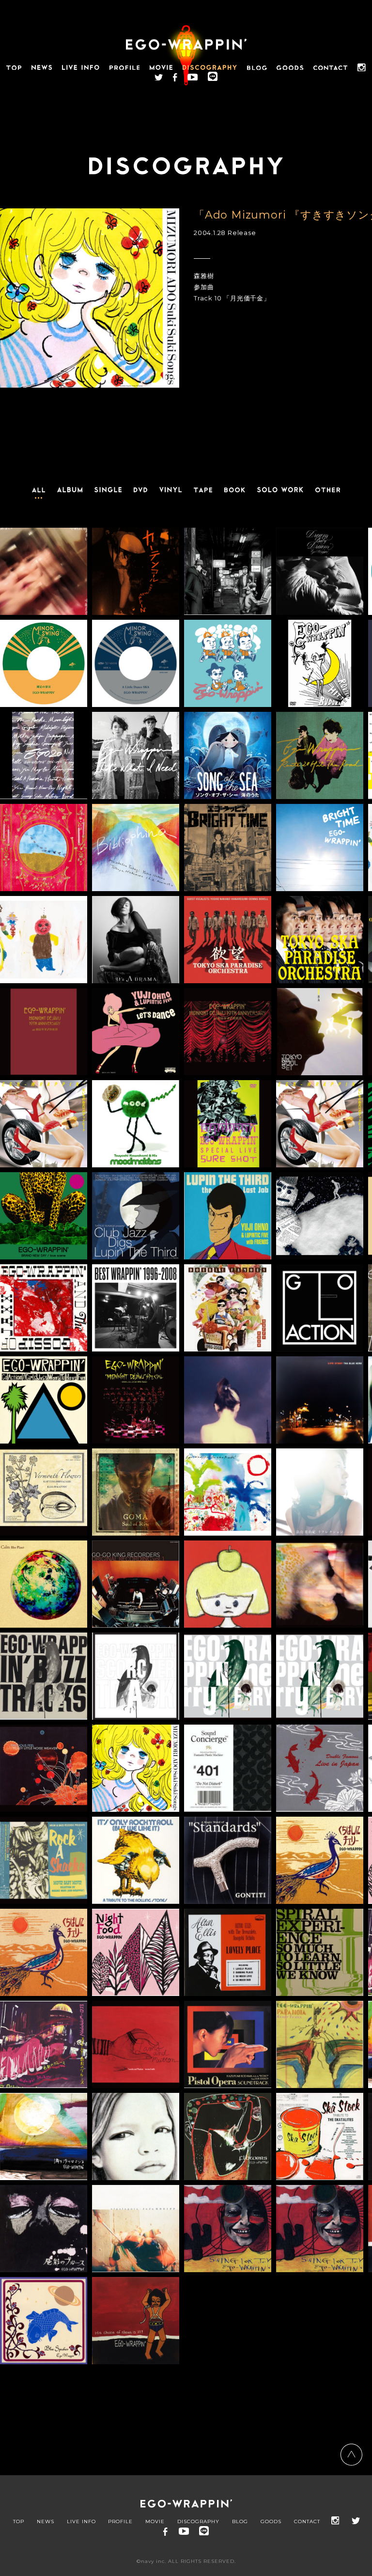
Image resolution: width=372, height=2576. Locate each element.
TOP (19, 2522)
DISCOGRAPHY (198, 2522)
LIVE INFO (81, 2522)
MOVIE (155, 2522)
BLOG (240, 2522)
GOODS (271, 2522)
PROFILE (120, 2522)
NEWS (46, 2522)
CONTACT (307, 2522)
